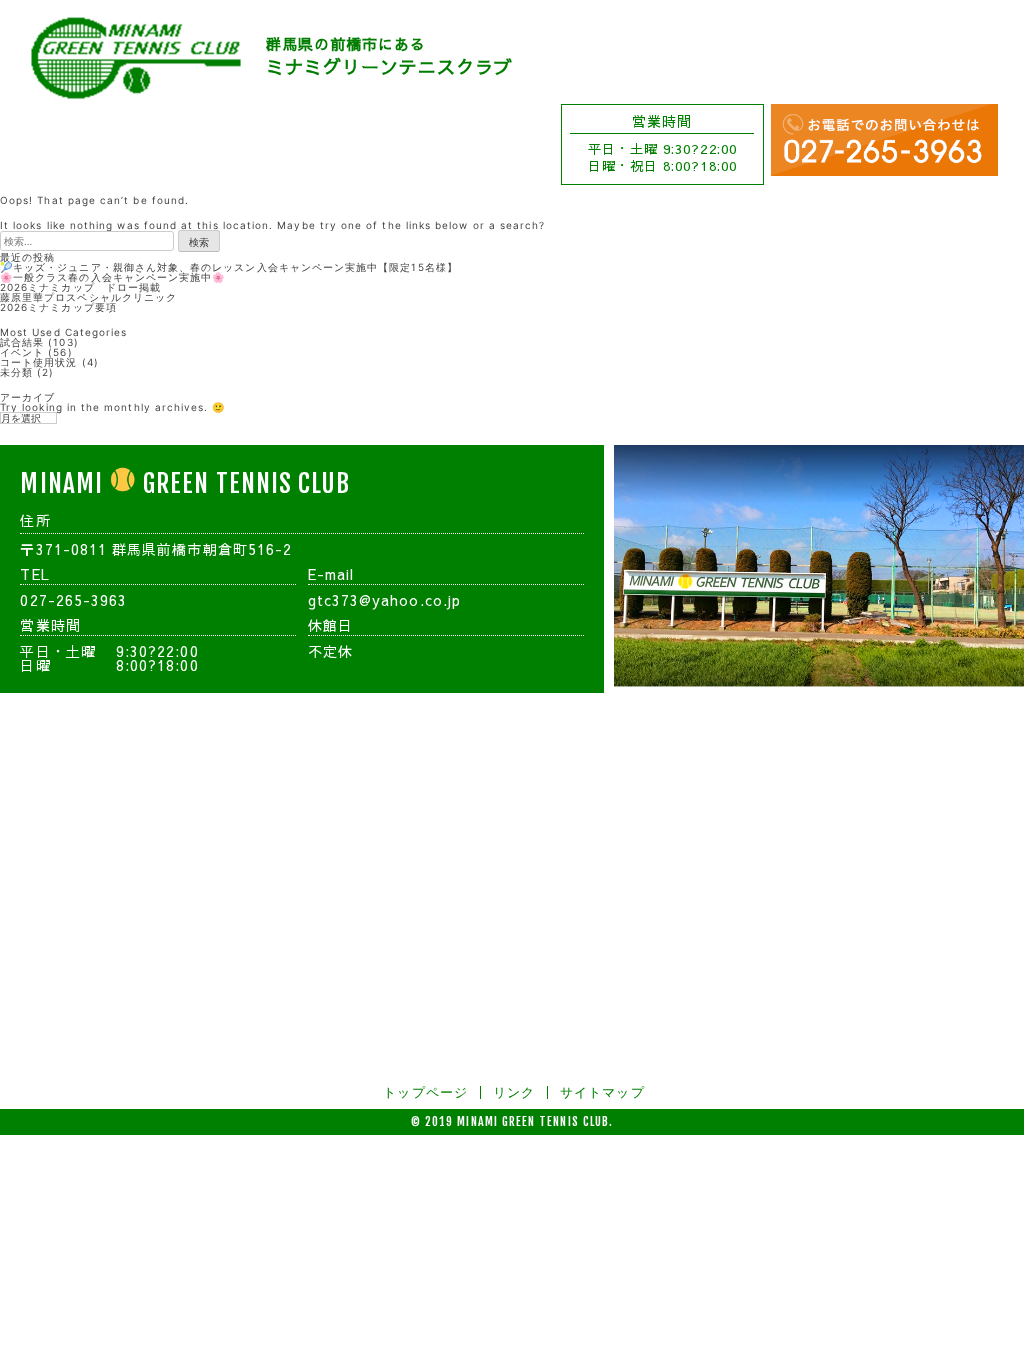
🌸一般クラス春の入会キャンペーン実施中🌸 (112, 277)
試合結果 (22, 342)
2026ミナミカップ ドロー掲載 (80, 287)
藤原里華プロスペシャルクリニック (88, 297)
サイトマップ (602, 1092)
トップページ (425, 1092)
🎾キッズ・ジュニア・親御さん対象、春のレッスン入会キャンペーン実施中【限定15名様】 (229, 267)
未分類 (16, 372)
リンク (514, 1092)
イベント (22, 352)
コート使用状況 (38, 362)
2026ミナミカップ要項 (58, 307)
